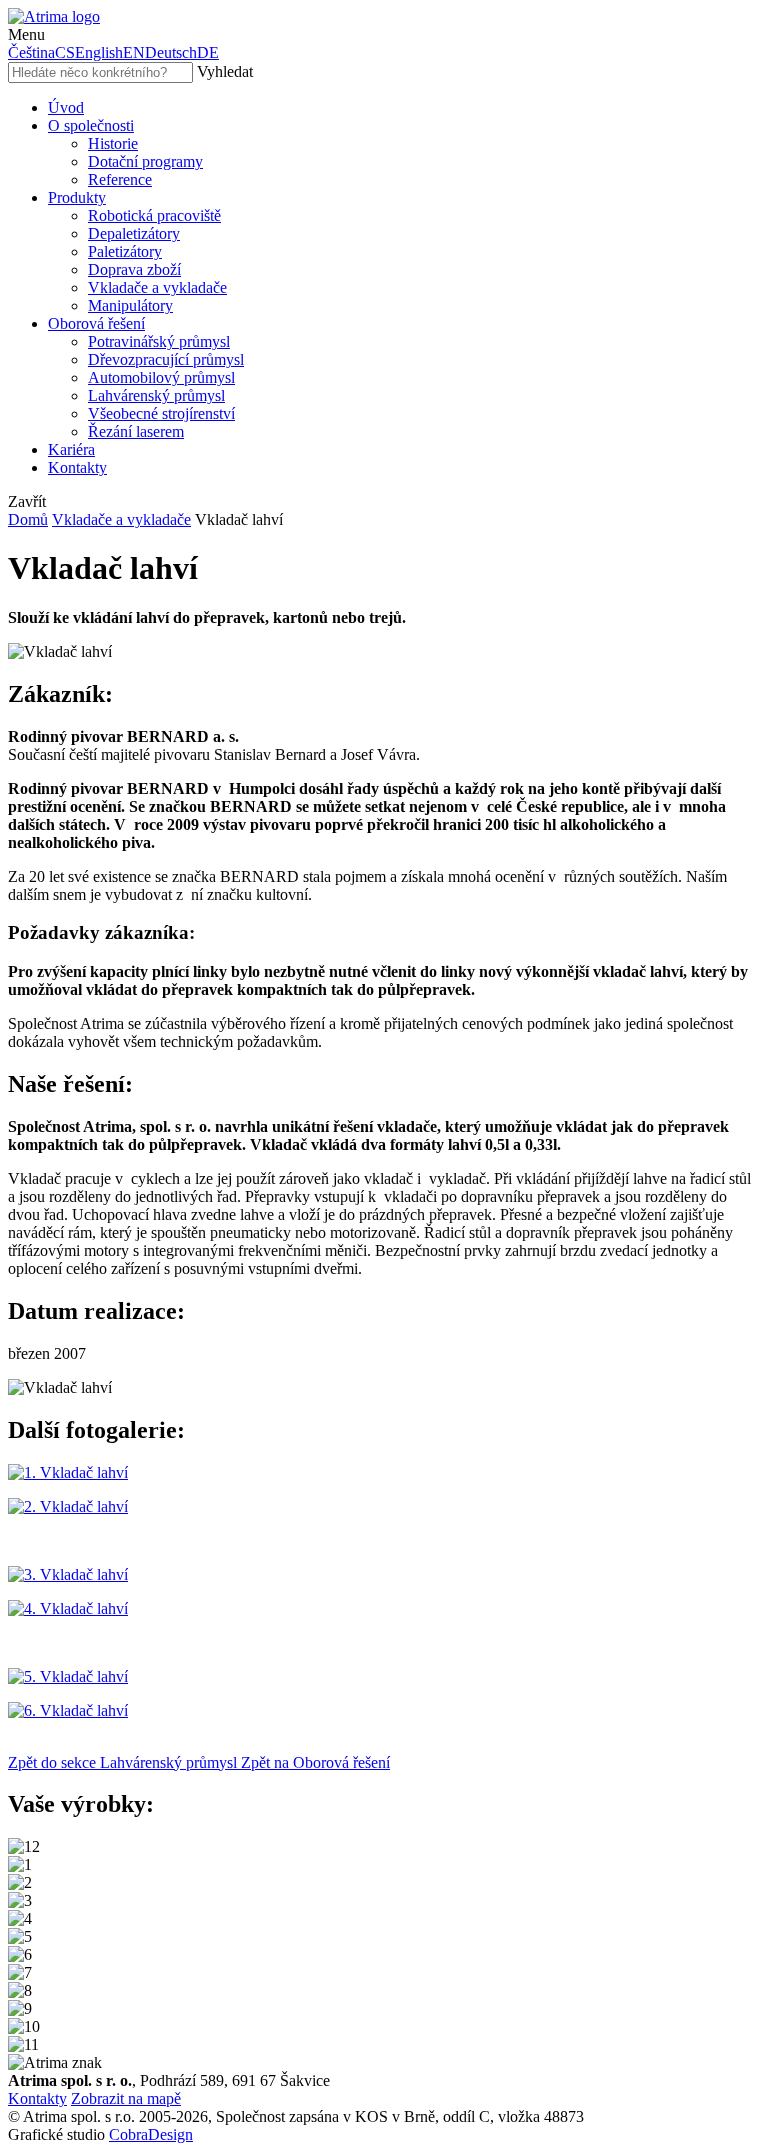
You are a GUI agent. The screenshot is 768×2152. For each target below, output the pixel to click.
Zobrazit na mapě (126, 2098)
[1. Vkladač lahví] (68, 1472)
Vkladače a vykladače (121, 519)
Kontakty (37, 2098)
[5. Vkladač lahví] (68, 1676)
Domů (28, 519)
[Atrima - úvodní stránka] (54, 16)
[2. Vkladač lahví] (68, 1506)
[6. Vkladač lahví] (68, 1710)
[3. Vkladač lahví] (68, 1574)
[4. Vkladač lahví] (68, 1608)
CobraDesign (151, 2134)
